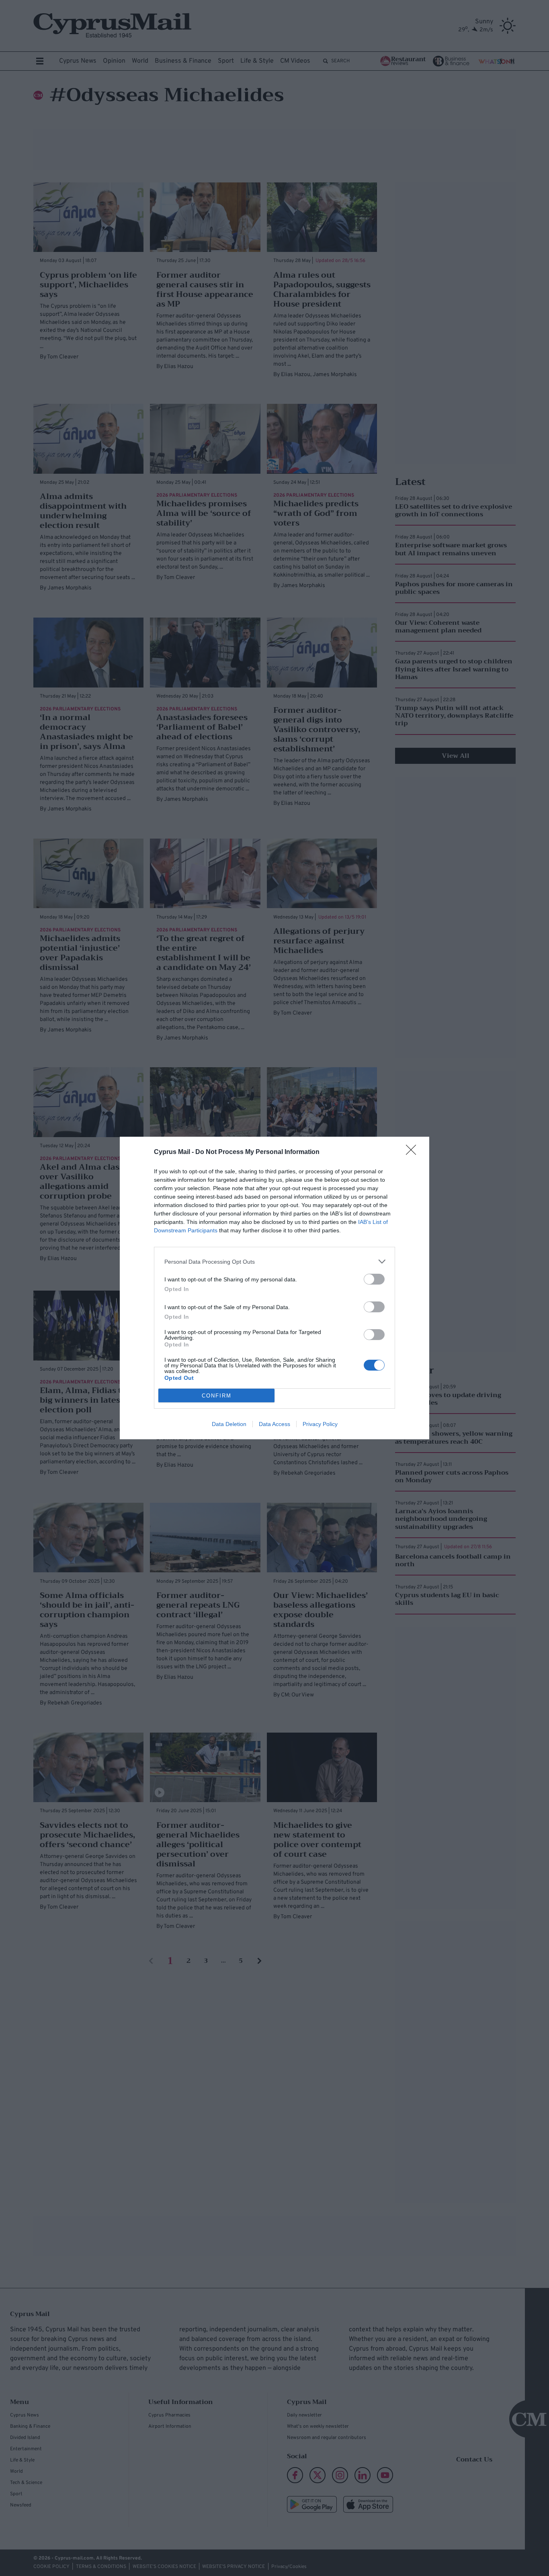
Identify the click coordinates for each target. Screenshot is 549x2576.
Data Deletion (229, 1424)
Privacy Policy (320, 1424)
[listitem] (274, 1261)
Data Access (274, 1424)
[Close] (414, 1152)
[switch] (374, 1279)
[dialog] (274, 1288)
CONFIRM (217, 1396)
